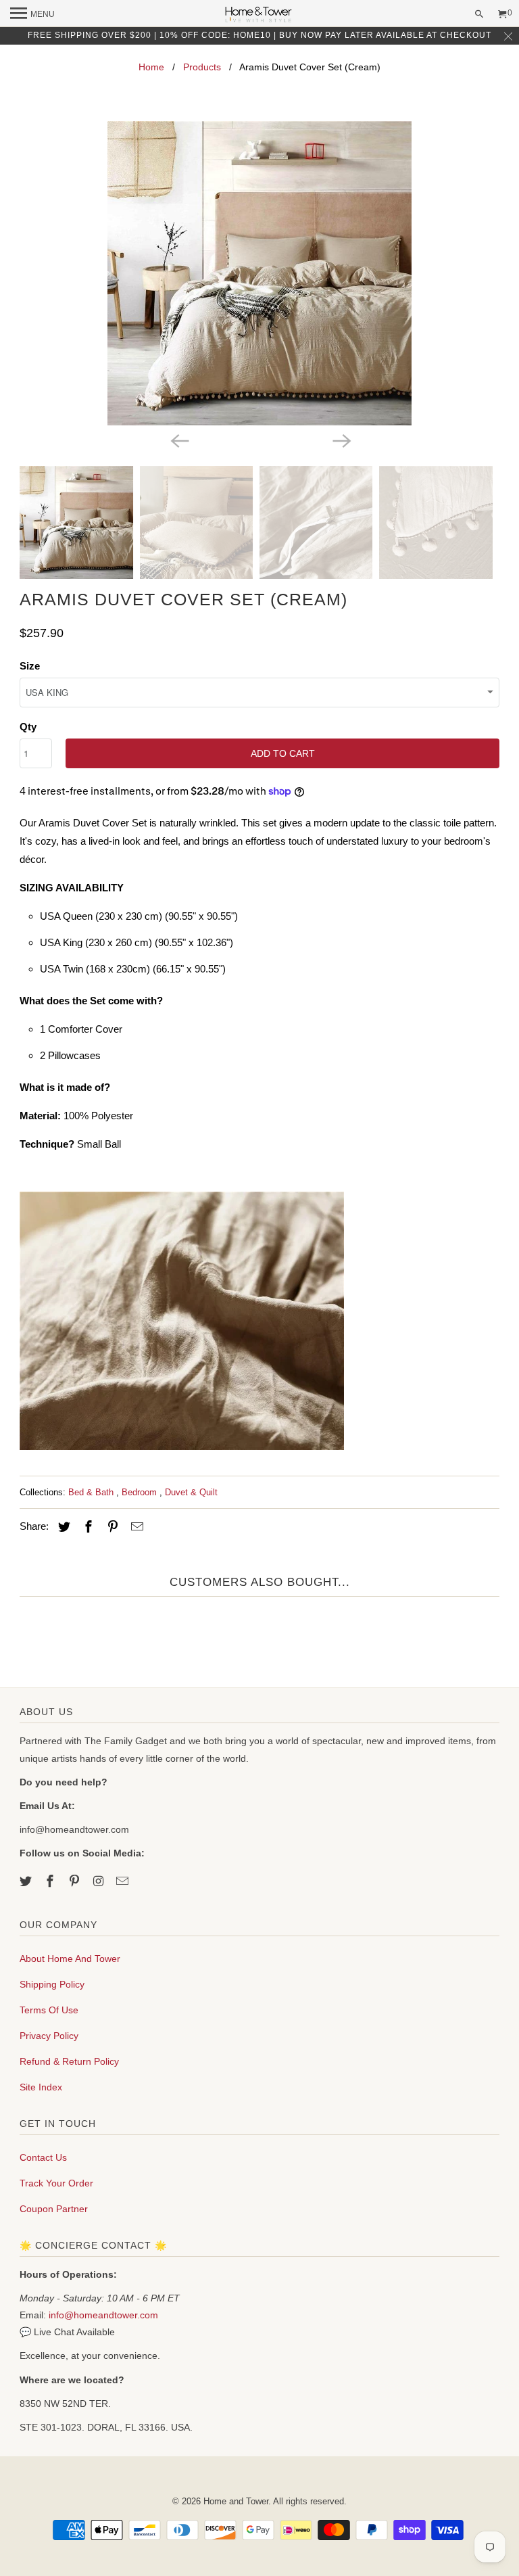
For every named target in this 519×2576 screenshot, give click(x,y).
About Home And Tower (70, 1959)
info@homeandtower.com (103, 2315)
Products (202, 67)
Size (30, 666)
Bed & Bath (92, 1492)
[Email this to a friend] (135, 1527)
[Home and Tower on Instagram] (100, 1881)
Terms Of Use (49, 2010)
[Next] (341, 440)
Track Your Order (56, 2183)
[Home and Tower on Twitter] (27, 1881)
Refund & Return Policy (69, 2061)
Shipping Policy (52, 1984)
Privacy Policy (49, 2036)
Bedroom (141, 1492)
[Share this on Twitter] (62, 1527)
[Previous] (178, 440)
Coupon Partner (54, 2209)
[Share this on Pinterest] (111, 1527)
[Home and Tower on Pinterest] (76, 1881)
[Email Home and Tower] (124, 1881)
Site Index (41, 2087)
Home (151, 67)
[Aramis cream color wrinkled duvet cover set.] (259, 273)
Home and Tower (236, 2501)
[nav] (32, 14)
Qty (28, 727)
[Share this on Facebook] (86, 1527)
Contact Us (43, 2157)
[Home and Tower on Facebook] (51, 1881)
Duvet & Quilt (191, 1492)
